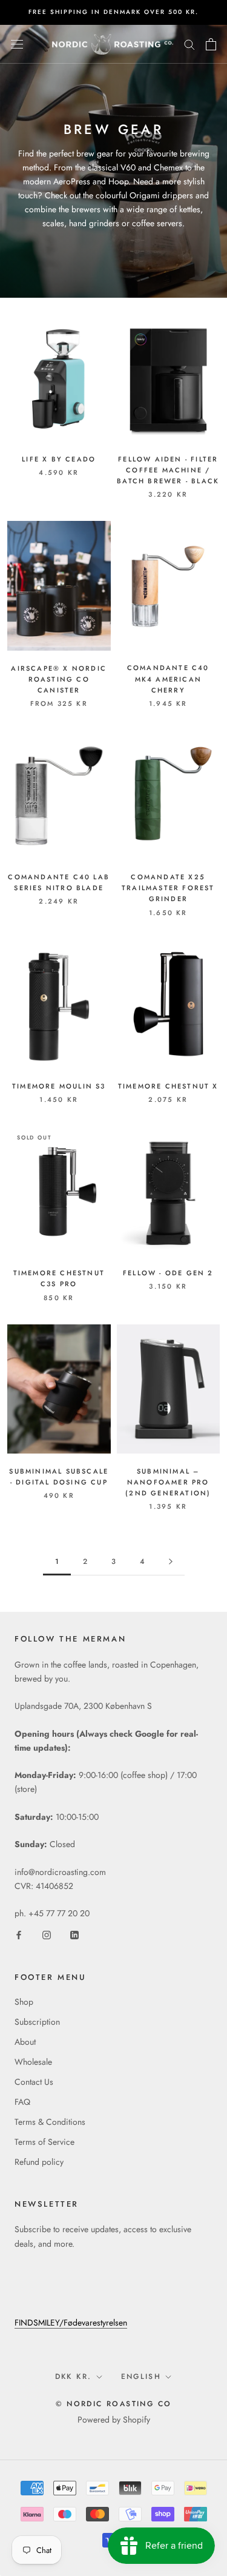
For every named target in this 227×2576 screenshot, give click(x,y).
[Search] (189, 44)
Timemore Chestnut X (168, 1086)
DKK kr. (74, 2376)
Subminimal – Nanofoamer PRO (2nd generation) (168, 1482)
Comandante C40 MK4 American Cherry (168, 679)
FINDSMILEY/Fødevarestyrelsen (71, 2323)
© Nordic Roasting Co (114, 2404)
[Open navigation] (17, 44)
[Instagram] (47, 1935)
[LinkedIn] (74, 1935)
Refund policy (39, 2162)
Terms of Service (44, 2142)
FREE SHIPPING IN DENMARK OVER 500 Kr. (113, 12)
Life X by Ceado (59, 459)
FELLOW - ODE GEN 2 (168, 1273)
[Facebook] (19, 1935)
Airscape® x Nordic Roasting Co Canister (59, 679)
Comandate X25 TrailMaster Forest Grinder (168, 888)
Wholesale (33, 2062)
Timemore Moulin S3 (59, 1086)
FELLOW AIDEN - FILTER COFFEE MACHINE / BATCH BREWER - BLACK (168, 470)
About (25, 2042)
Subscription (37, 2022)
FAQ (22, 2102)
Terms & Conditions (50, 2122)
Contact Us (34, 2082)
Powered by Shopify (114, 2420)
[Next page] (171, 1562)
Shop (24, 2002)
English (141, 2376)
